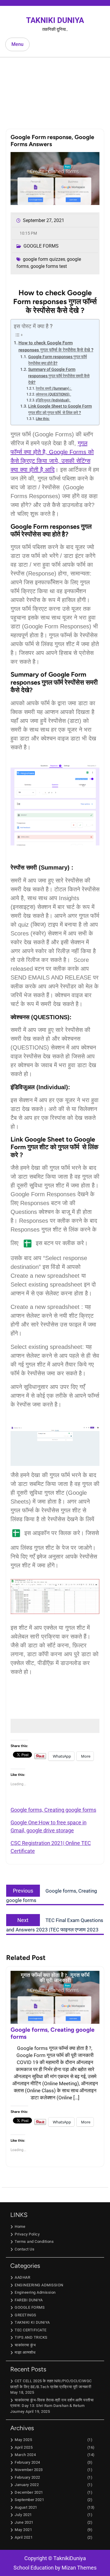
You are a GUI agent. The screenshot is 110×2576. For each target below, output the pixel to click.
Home (20, 2227)
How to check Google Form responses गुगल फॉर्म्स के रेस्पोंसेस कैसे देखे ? (56, 346)
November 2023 (29, 2470)
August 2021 (26, 2507)
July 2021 (23, 2515)
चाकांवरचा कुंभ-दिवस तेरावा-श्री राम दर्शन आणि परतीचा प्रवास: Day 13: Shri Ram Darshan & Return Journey (52, 2406)
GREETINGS (26, 2315)
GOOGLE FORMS (41, 246)
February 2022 (27, 2477)
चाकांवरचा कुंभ (25, 2345)
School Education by (55, 2568)
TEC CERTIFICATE (31, 2330)
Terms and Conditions (34, 2242)
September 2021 (29, 2500)
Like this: (43, 419)
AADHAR (22, 2277)
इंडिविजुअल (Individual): (53, 400)
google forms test (49, 266)
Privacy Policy (27, 2234)
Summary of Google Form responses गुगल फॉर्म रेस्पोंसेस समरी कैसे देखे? (59, 376)
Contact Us (24, 2249)
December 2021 (29, 2492)
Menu (17, 44)
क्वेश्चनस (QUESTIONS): (53, 394)
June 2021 (24, 2522)
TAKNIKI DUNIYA (55, 20)
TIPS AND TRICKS (31, 2337)
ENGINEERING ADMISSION (39, 2285)
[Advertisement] (55, 89)
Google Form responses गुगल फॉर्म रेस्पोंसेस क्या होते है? (57, 360)
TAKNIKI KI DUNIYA (32, 2322)
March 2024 (25, 2455)
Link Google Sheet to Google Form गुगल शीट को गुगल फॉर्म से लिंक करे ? (60, 409)
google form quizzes (44, 259)
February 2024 (27, 2462)
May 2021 (23, 2530)
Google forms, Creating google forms (53, 1810)
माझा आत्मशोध (25, 2352)
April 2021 (24, 2537)
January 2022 (27, 2485)
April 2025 (24, 2447)
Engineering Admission (35, 2292)
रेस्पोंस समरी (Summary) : (54, 388)
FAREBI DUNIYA (29, 2300)
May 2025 (23, 2440)
